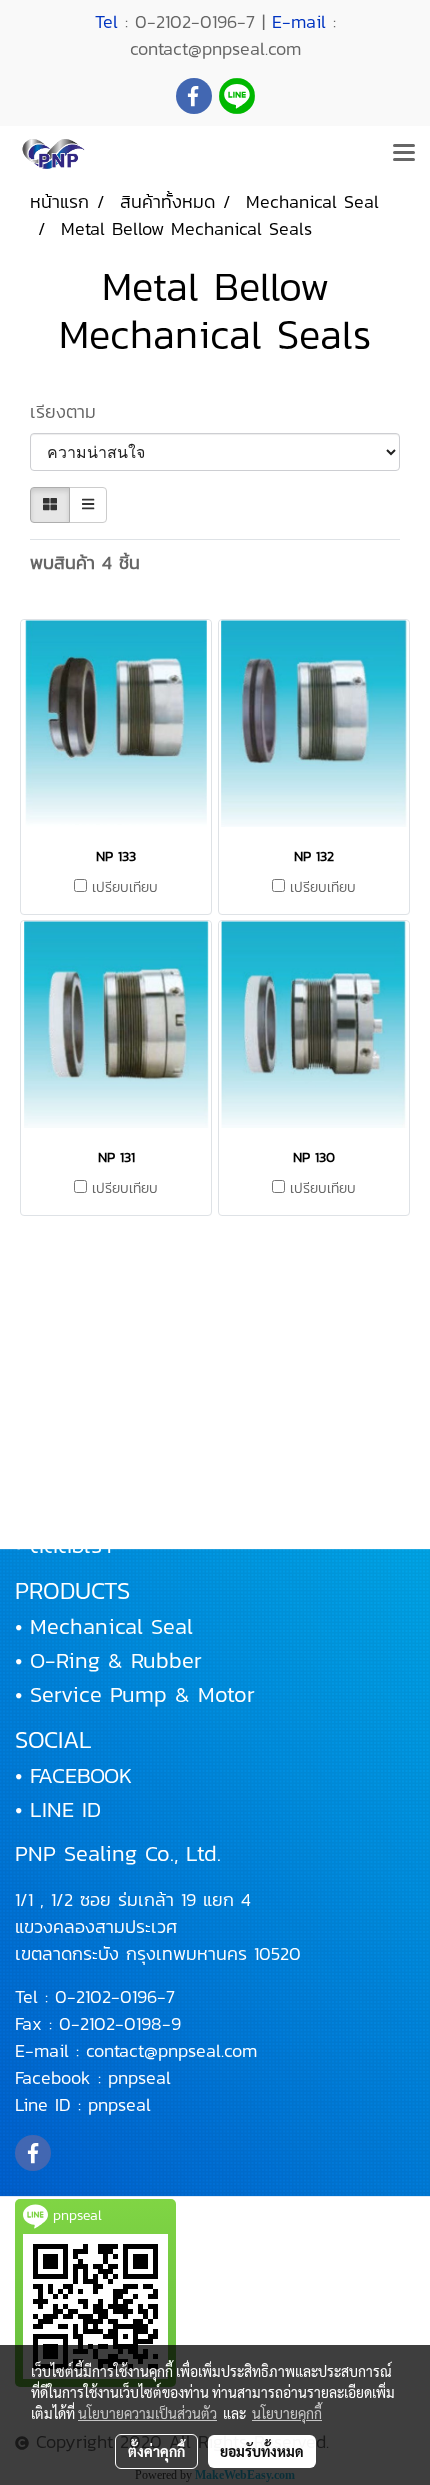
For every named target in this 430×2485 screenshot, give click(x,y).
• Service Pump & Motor (135, 1694)
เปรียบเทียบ (125, 888)
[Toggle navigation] (404, 154)
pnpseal (139, 2077)
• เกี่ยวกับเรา (72, 1409)
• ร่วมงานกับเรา (85, 1511)
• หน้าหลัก (60, 1375)
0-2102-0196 (106, 1996)
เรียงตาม (73, 411)
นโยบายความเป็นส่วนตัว (147, 2413)
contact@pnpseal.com (171, 2050)
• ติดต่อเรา (63, 1545)
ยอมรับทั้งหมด (262, 2451)
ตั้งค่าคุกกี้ (156, 2451)
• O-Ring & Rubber (108, 1660)
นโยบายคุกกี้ (287, 2413)
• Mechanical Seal (104, 1626)
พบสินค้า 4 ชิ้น (85, 562)
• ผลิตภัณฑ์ (67, 1443)
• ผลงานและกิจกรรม (106, 1477)
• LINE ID (58, 1809)
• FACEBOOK (73, 1775)
